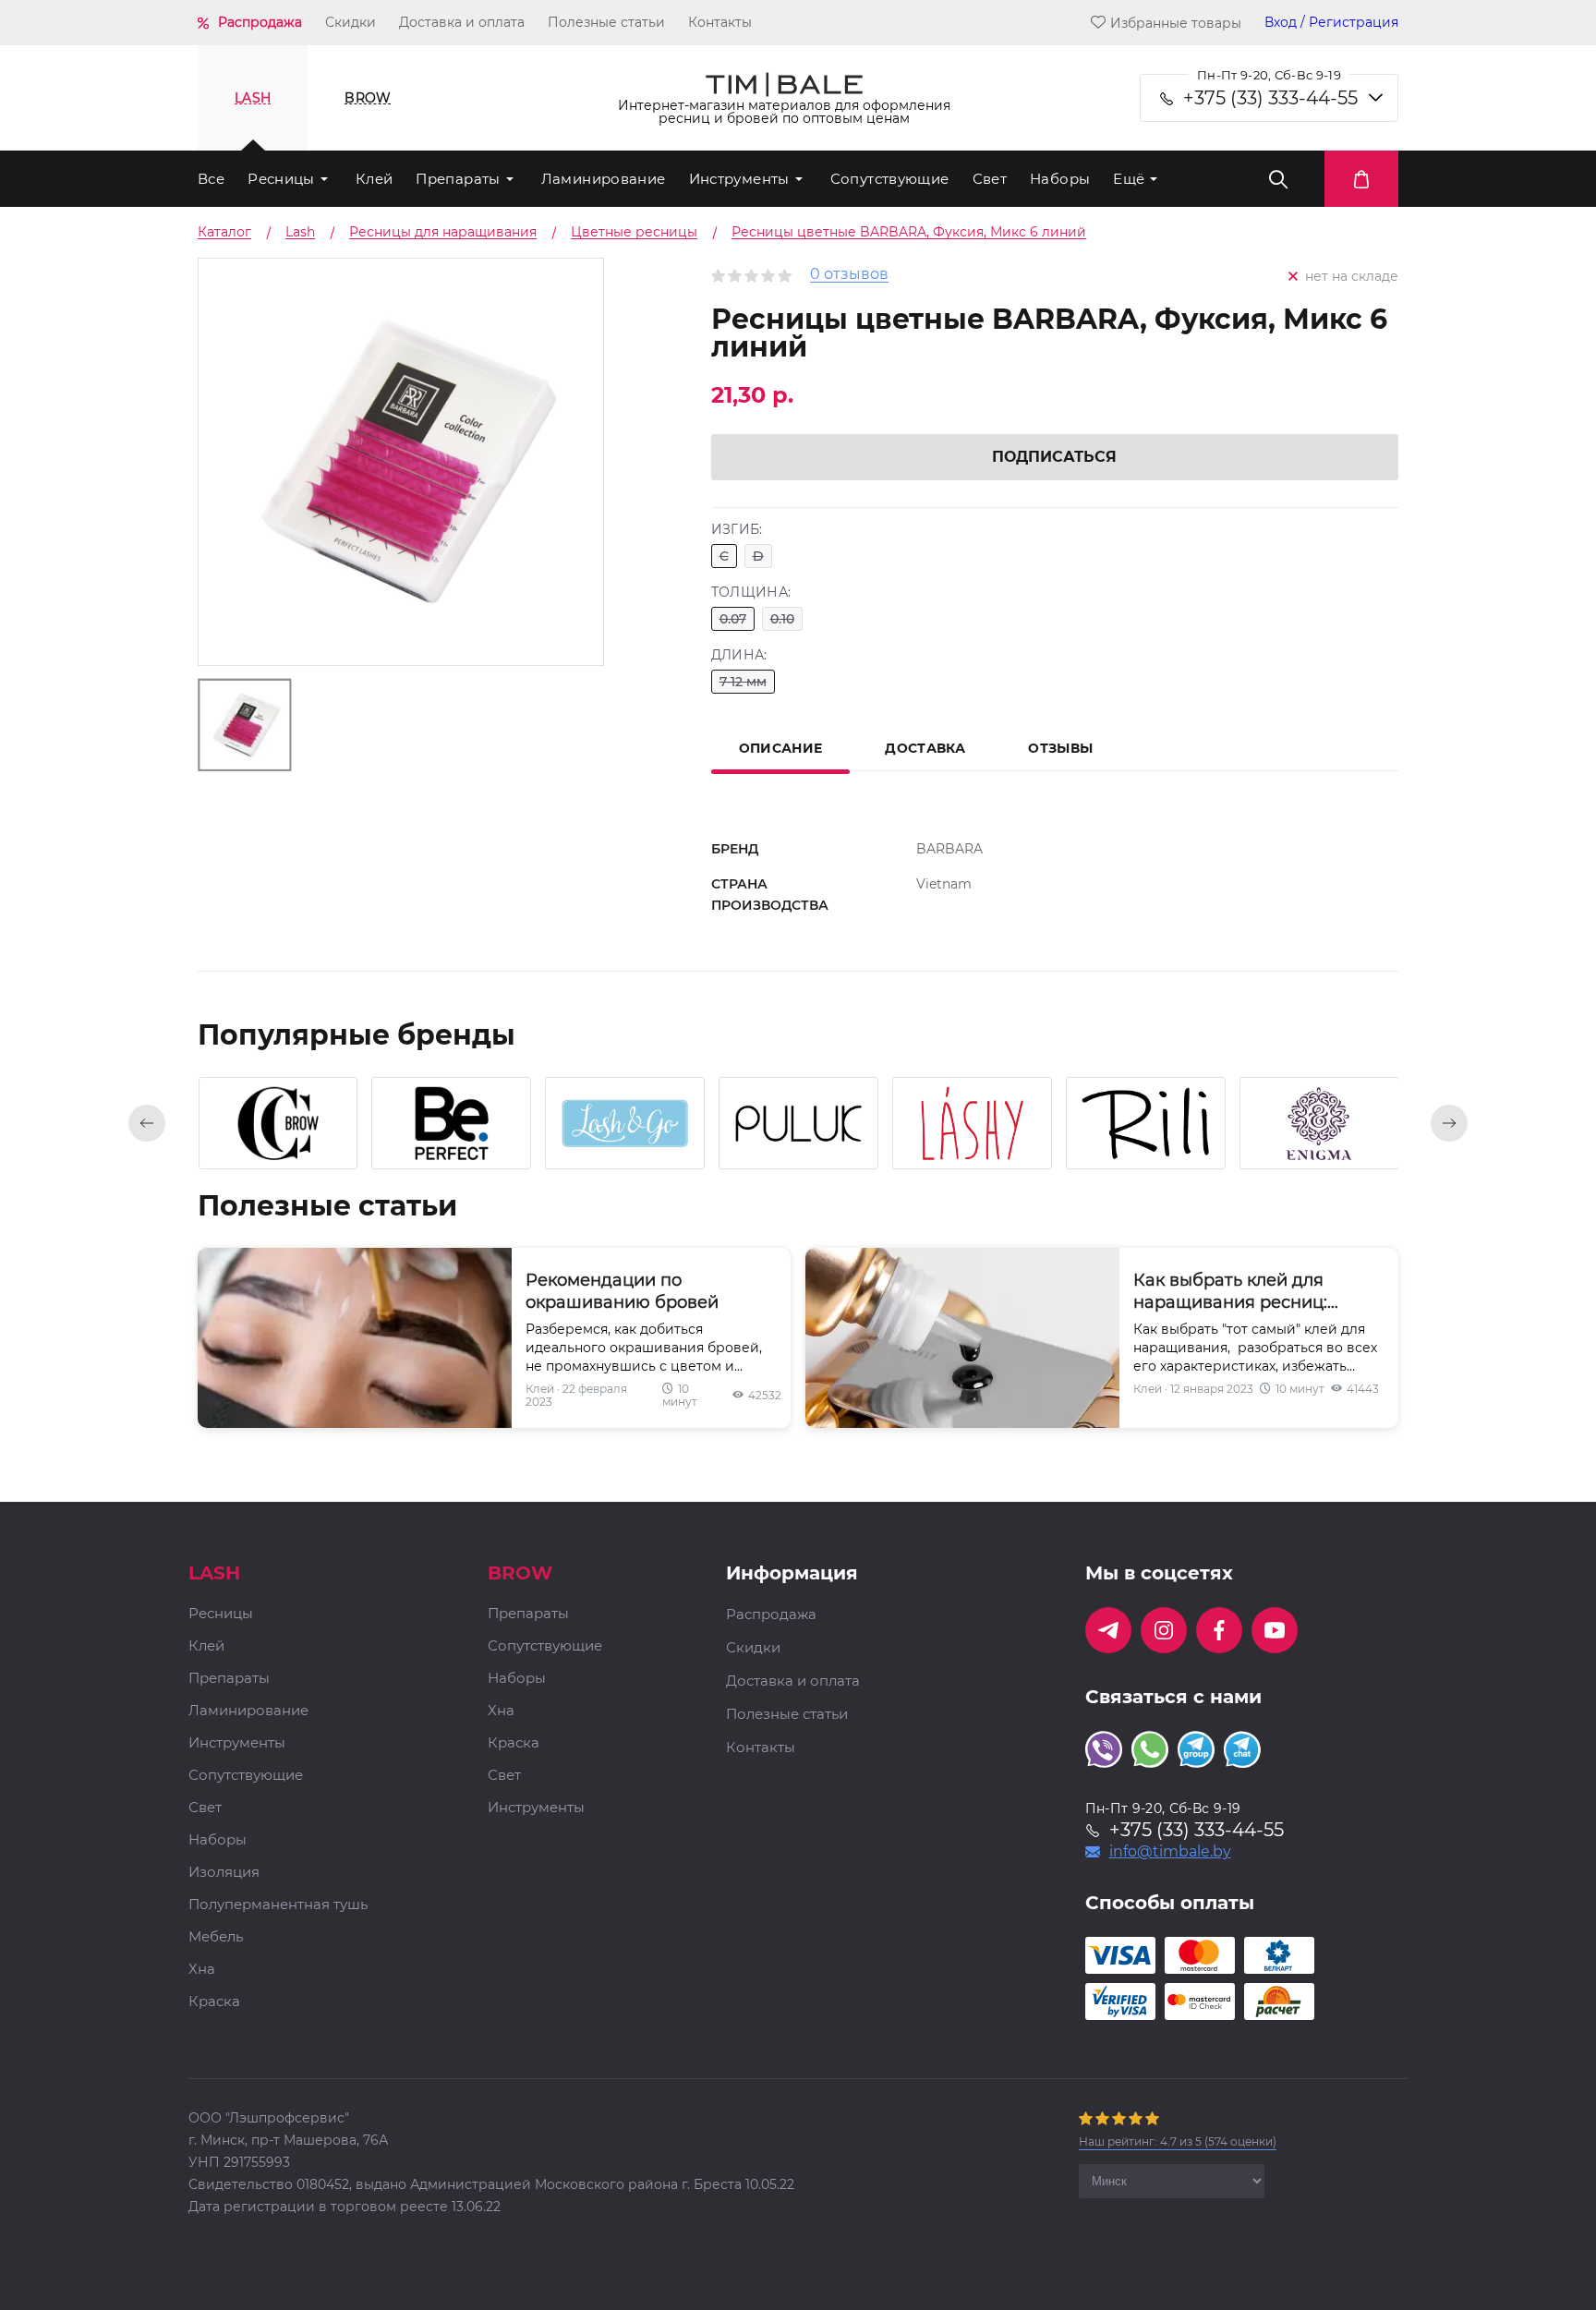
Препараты (458, 179)
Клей (375, 179)
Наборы (1060, 179)
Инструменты (739, 179)
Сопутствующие (890, 179)
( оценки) (1178, 2141)
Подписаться (1054, 457)
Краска (214, 2002)
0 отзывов (849, 275)
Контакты (720, 22)
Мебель (216, 1937)
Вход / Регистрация (1331, 23)
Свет (990, 179)
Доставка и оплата (462, 22)
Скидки (351, 22)
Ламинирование (604, 179)
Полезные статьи (606, 22)
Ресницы (281, 179)
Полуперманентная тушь (278, 1905)
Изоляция (224, 1873)
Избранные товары (1176, 23)
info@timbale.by (1170, 1852)
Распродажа (260, 22)
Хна (202, 1970)
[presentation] (147, 1123)
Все (211, 179)
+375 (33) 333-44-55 (1270, 98)
